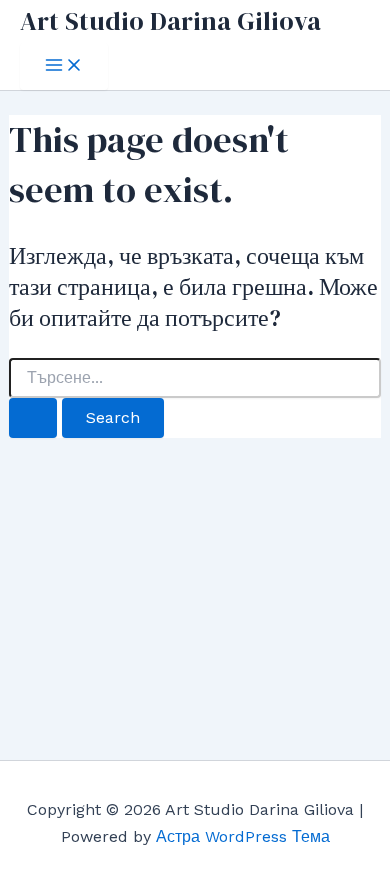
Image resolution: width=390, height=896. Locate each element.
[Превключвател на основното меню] (64, 66)
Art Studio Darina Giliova (170, 21)
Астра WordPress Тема (243, 836)
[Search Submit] (33, 418)
